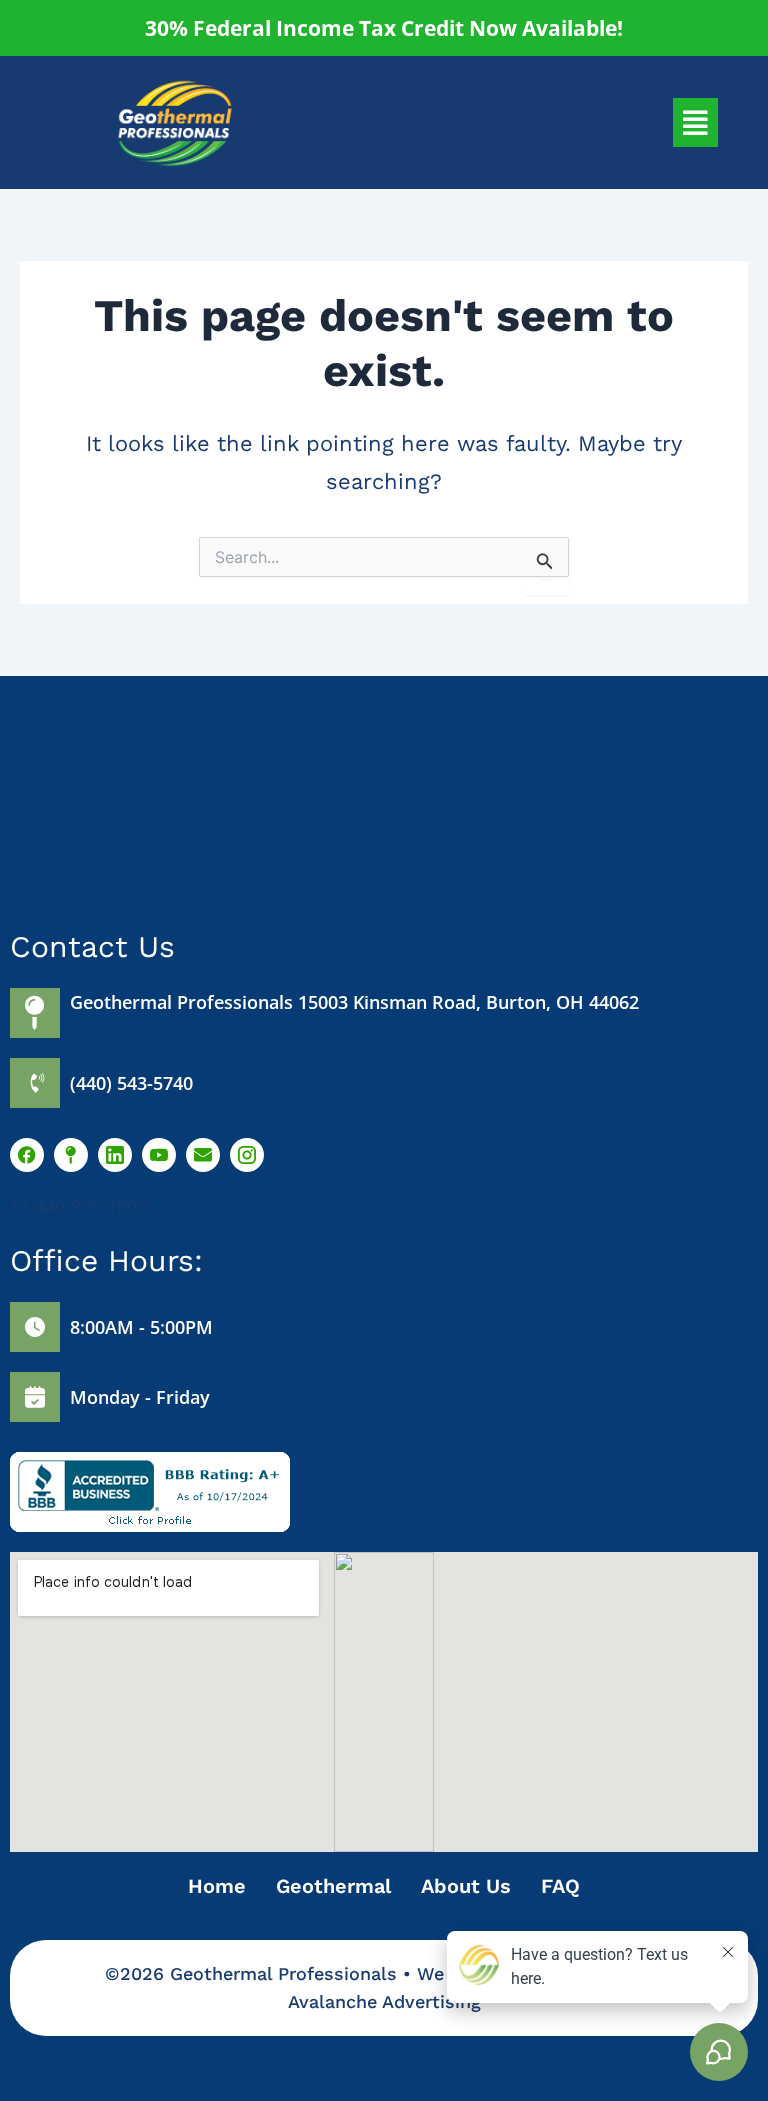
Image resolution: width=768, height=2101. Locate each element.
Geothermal (333, 1886)
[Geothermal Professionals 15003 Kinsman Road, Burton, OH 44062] (35, 1013)
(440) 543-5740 (131, 1083)
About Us (466, 1886)
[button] (695, 122)
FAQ (560, 1886)
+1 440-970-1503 (78, 1206)
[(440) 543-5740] (35, 1083)
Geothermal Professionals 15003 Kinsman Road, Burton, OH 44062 (354, 1002)
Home (217, 1886)
